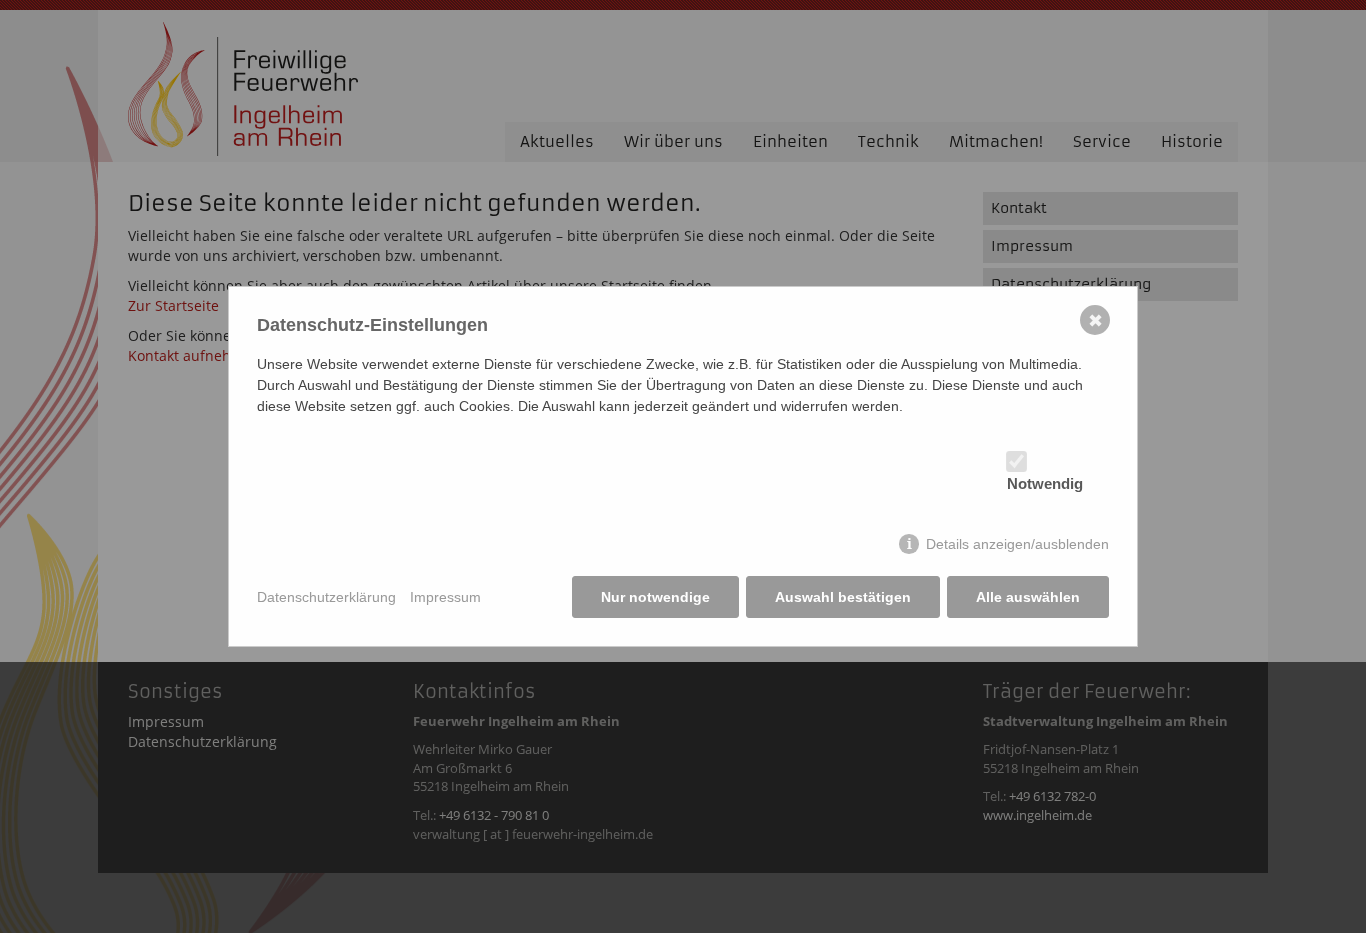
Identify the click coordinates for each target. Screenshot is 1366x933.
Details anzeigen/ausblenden (1017, 544)
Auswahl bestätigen (843, 597)
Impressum (445, 597)
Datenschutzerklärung (326, 597)
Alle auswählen (1028, 597)
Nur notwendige (655, 597)
